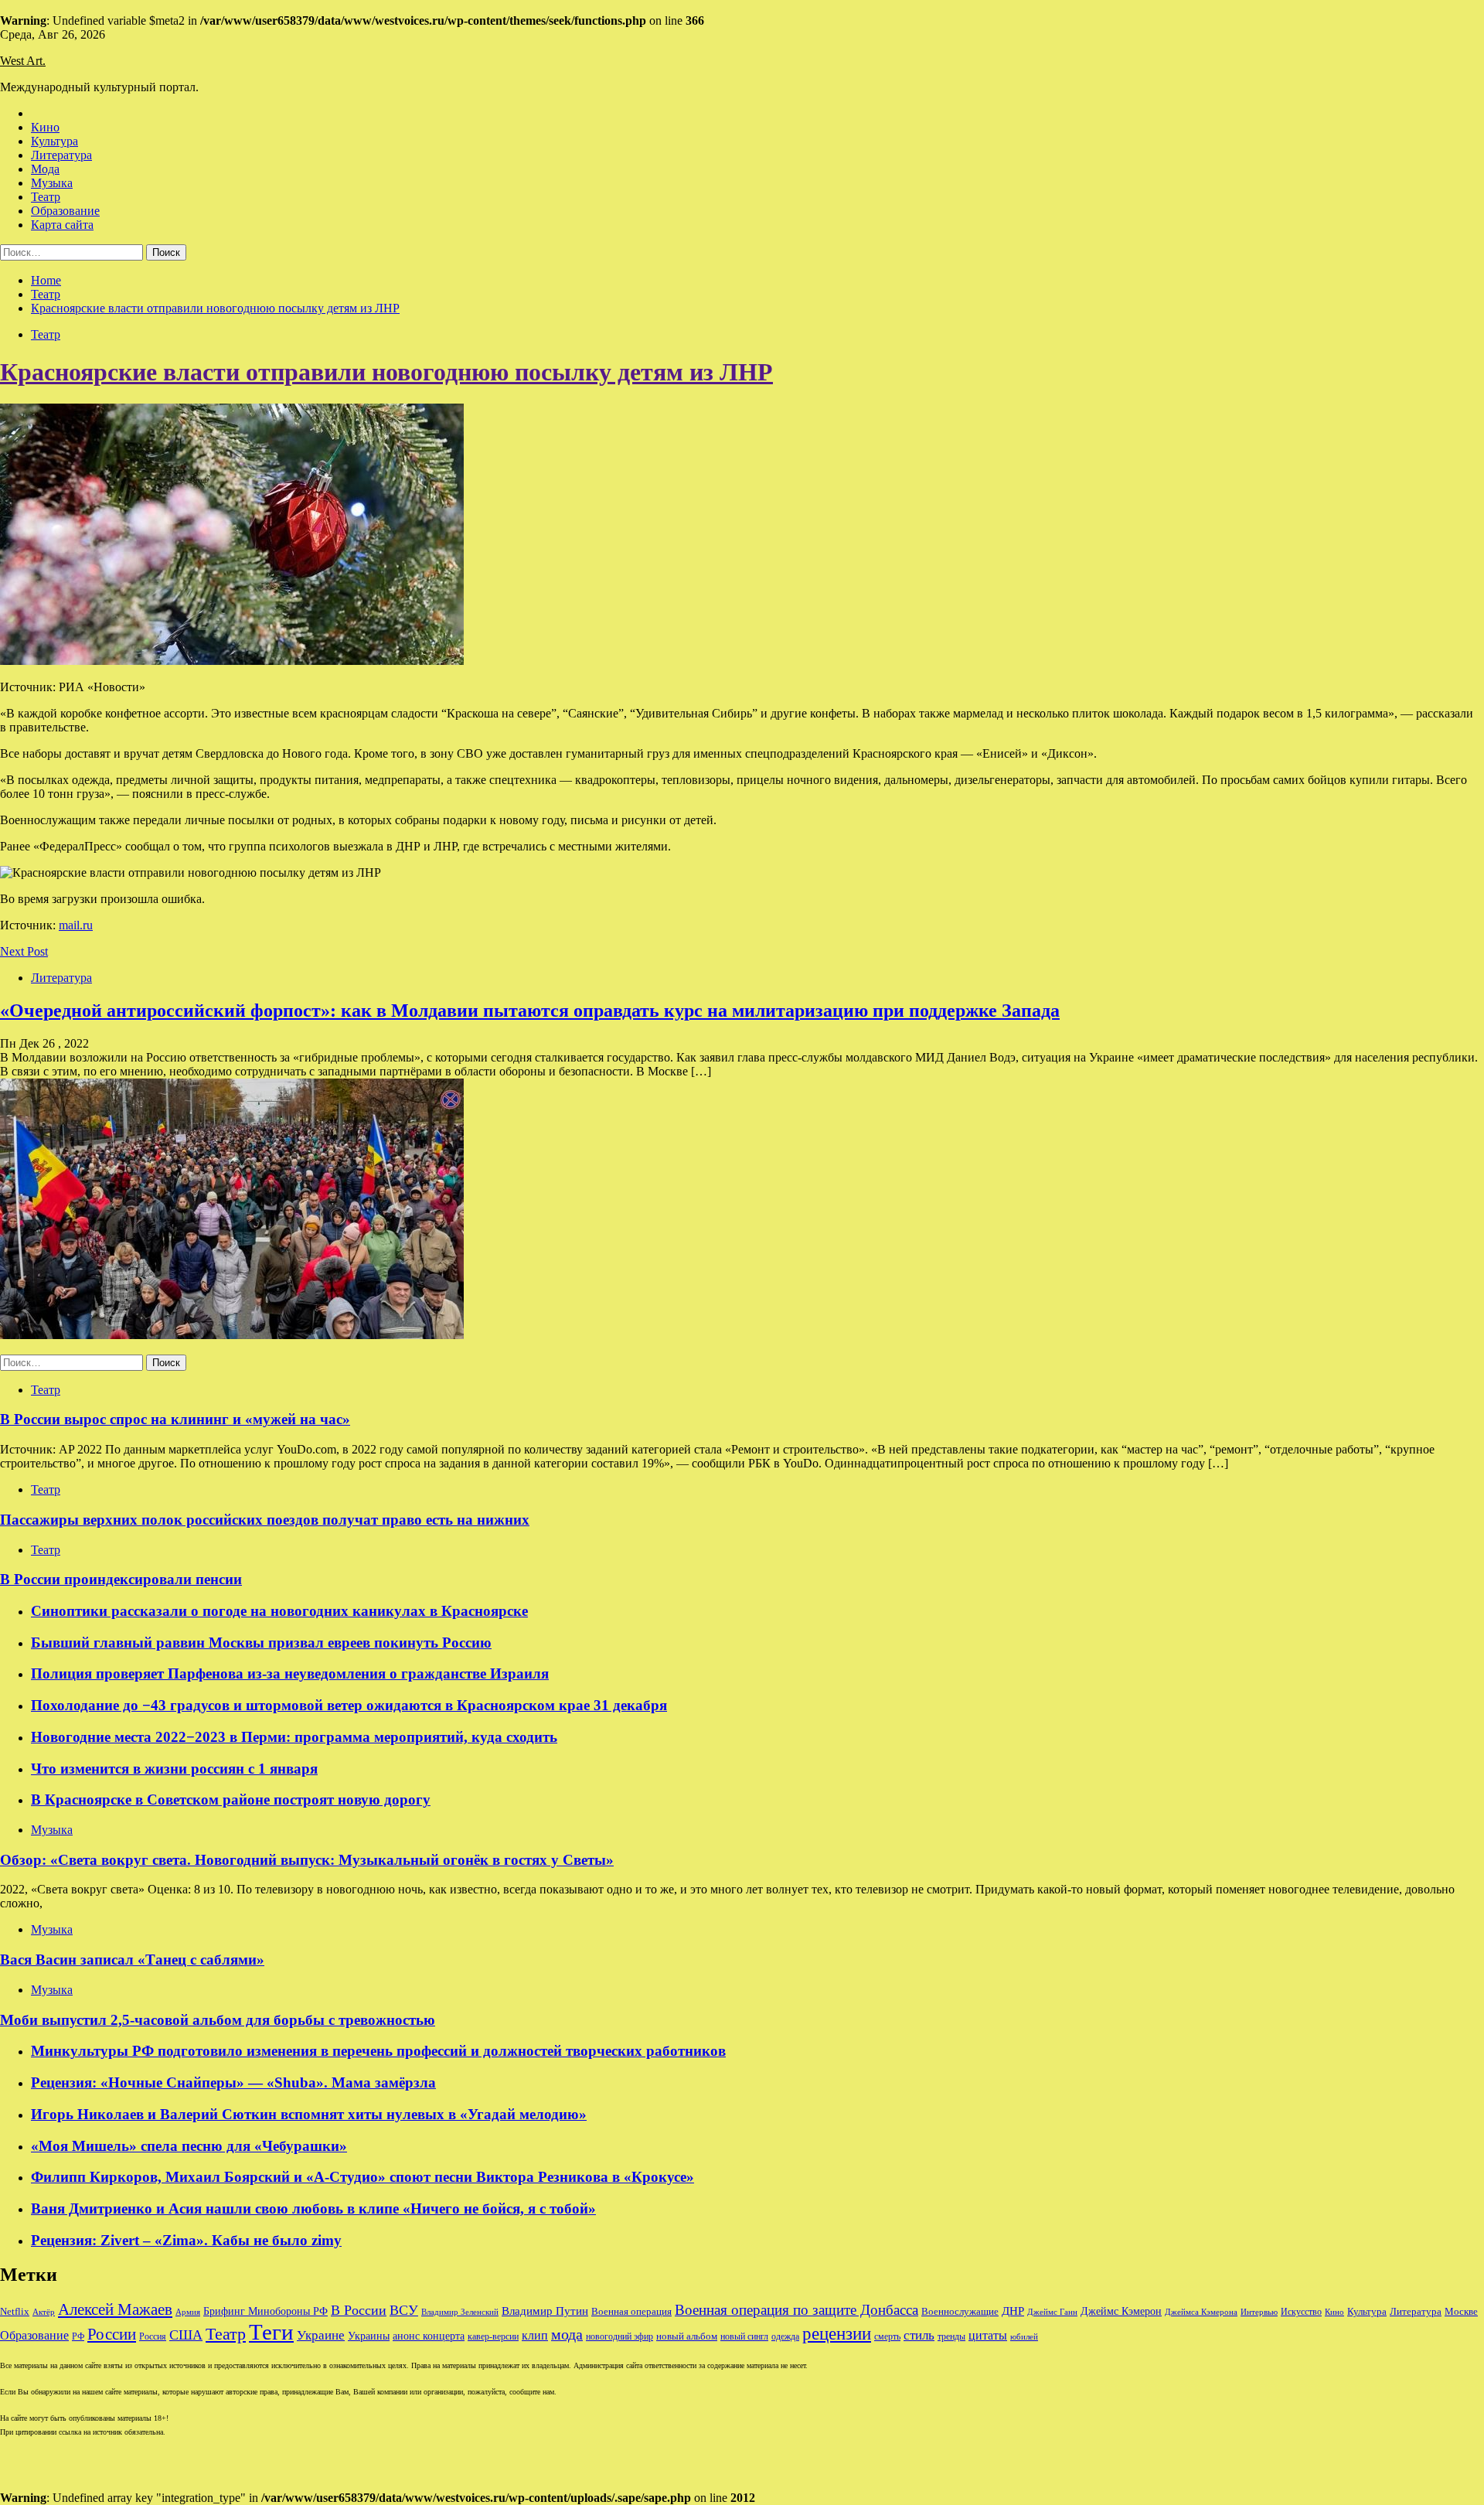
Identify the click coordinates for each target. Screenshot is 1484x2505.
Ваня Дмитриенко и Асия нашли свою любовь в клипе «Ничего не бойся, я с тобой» (313, 2208)
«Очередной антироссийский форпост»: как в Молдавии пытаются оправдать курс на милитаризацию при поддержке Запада (530, 1011)
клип (535, 2335)
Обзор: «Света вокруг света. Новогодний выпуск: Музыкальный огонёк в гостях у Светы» (307, 1860)
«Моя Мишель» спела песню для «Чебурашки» (189, 2146)
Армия (188, 2312)
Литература (61, 155)
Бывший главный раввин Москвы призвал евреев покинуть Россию (261, 1643)
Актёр (44, 2312)
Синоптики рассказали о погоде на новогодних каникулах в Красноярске (279, 1611)
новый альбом (687, 2336)
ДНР (1013, 2311)
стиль (919, 2335)
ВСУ (404, 2310)
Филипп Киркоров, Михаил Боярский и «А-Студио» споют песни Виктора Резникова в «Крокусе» (362, 2177)
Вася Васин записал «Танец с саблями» (132, 1960)
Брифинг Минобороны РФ (265, 2311)
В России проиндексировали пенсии (121, 1579)
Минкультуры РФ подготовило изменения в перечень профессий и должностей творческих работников (378, 2051)
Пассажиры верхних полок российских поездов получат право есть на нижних (265, 1520)
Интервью (1259, 2312)
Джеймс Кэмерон (1121, 2311)
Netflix (15, 2312)
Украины (369, 2336)
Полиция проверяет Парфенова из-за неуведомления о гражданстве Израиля (290, 1673)
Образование (65, 211)
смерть (887, 2337)
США (186, 2335)
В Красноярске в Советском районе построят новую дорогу (231, 1800)
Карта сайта (62, 225)
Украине (321, 2335)
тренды (951, 2337)
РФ (78, 2336)
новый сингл (744, 2337)
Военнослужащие (960, 2311)
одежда (785, 2337)
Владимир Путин (545, 2311)
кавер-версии (493, 2337)
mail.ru (76, 925)
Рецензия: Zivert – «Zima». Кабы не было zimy (186, 2240)
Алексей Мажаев (115, 2309)
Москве (1461, 2311)
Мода (45, 169)
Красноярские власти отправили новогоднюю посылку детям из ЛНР (386, 372)
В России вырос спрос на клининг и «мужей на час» (175, 1419)
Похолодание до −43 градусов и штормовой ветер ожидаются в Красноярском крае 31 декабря (349, 1705)
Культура (54, 141)
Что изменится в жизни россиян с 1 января (174, 1769)
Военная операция (631, 2312)
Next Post (24, 951)
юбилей (1024, 2337)
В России (359, 2310)
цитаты (988, 2335)
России (112, 2334)
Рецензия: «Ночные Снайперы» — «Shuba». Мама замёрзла (233, 2082)
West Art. (23, 61)
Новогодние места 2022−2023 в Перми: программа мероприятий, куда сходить (294, 1737)
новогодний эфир (619, 2336)
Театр (46, 197)
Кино (45, 127)
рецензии (837, 2334)
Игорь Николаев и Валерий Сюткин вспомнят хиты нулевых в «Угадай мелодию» (309, 2114)
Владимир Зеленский (460, 2312)
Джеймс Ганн (1052, 2312)
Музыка (52, 183)
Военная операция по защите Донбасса (796, 2310)
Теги (271, 2332)
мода (567, 2334)
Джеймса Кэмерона (1201, 2312)
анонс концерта (429, 2336)
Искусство (1301, 2312)
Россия (153, 2336)
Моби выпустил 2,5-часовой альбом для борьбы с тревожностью (218, 2020)
